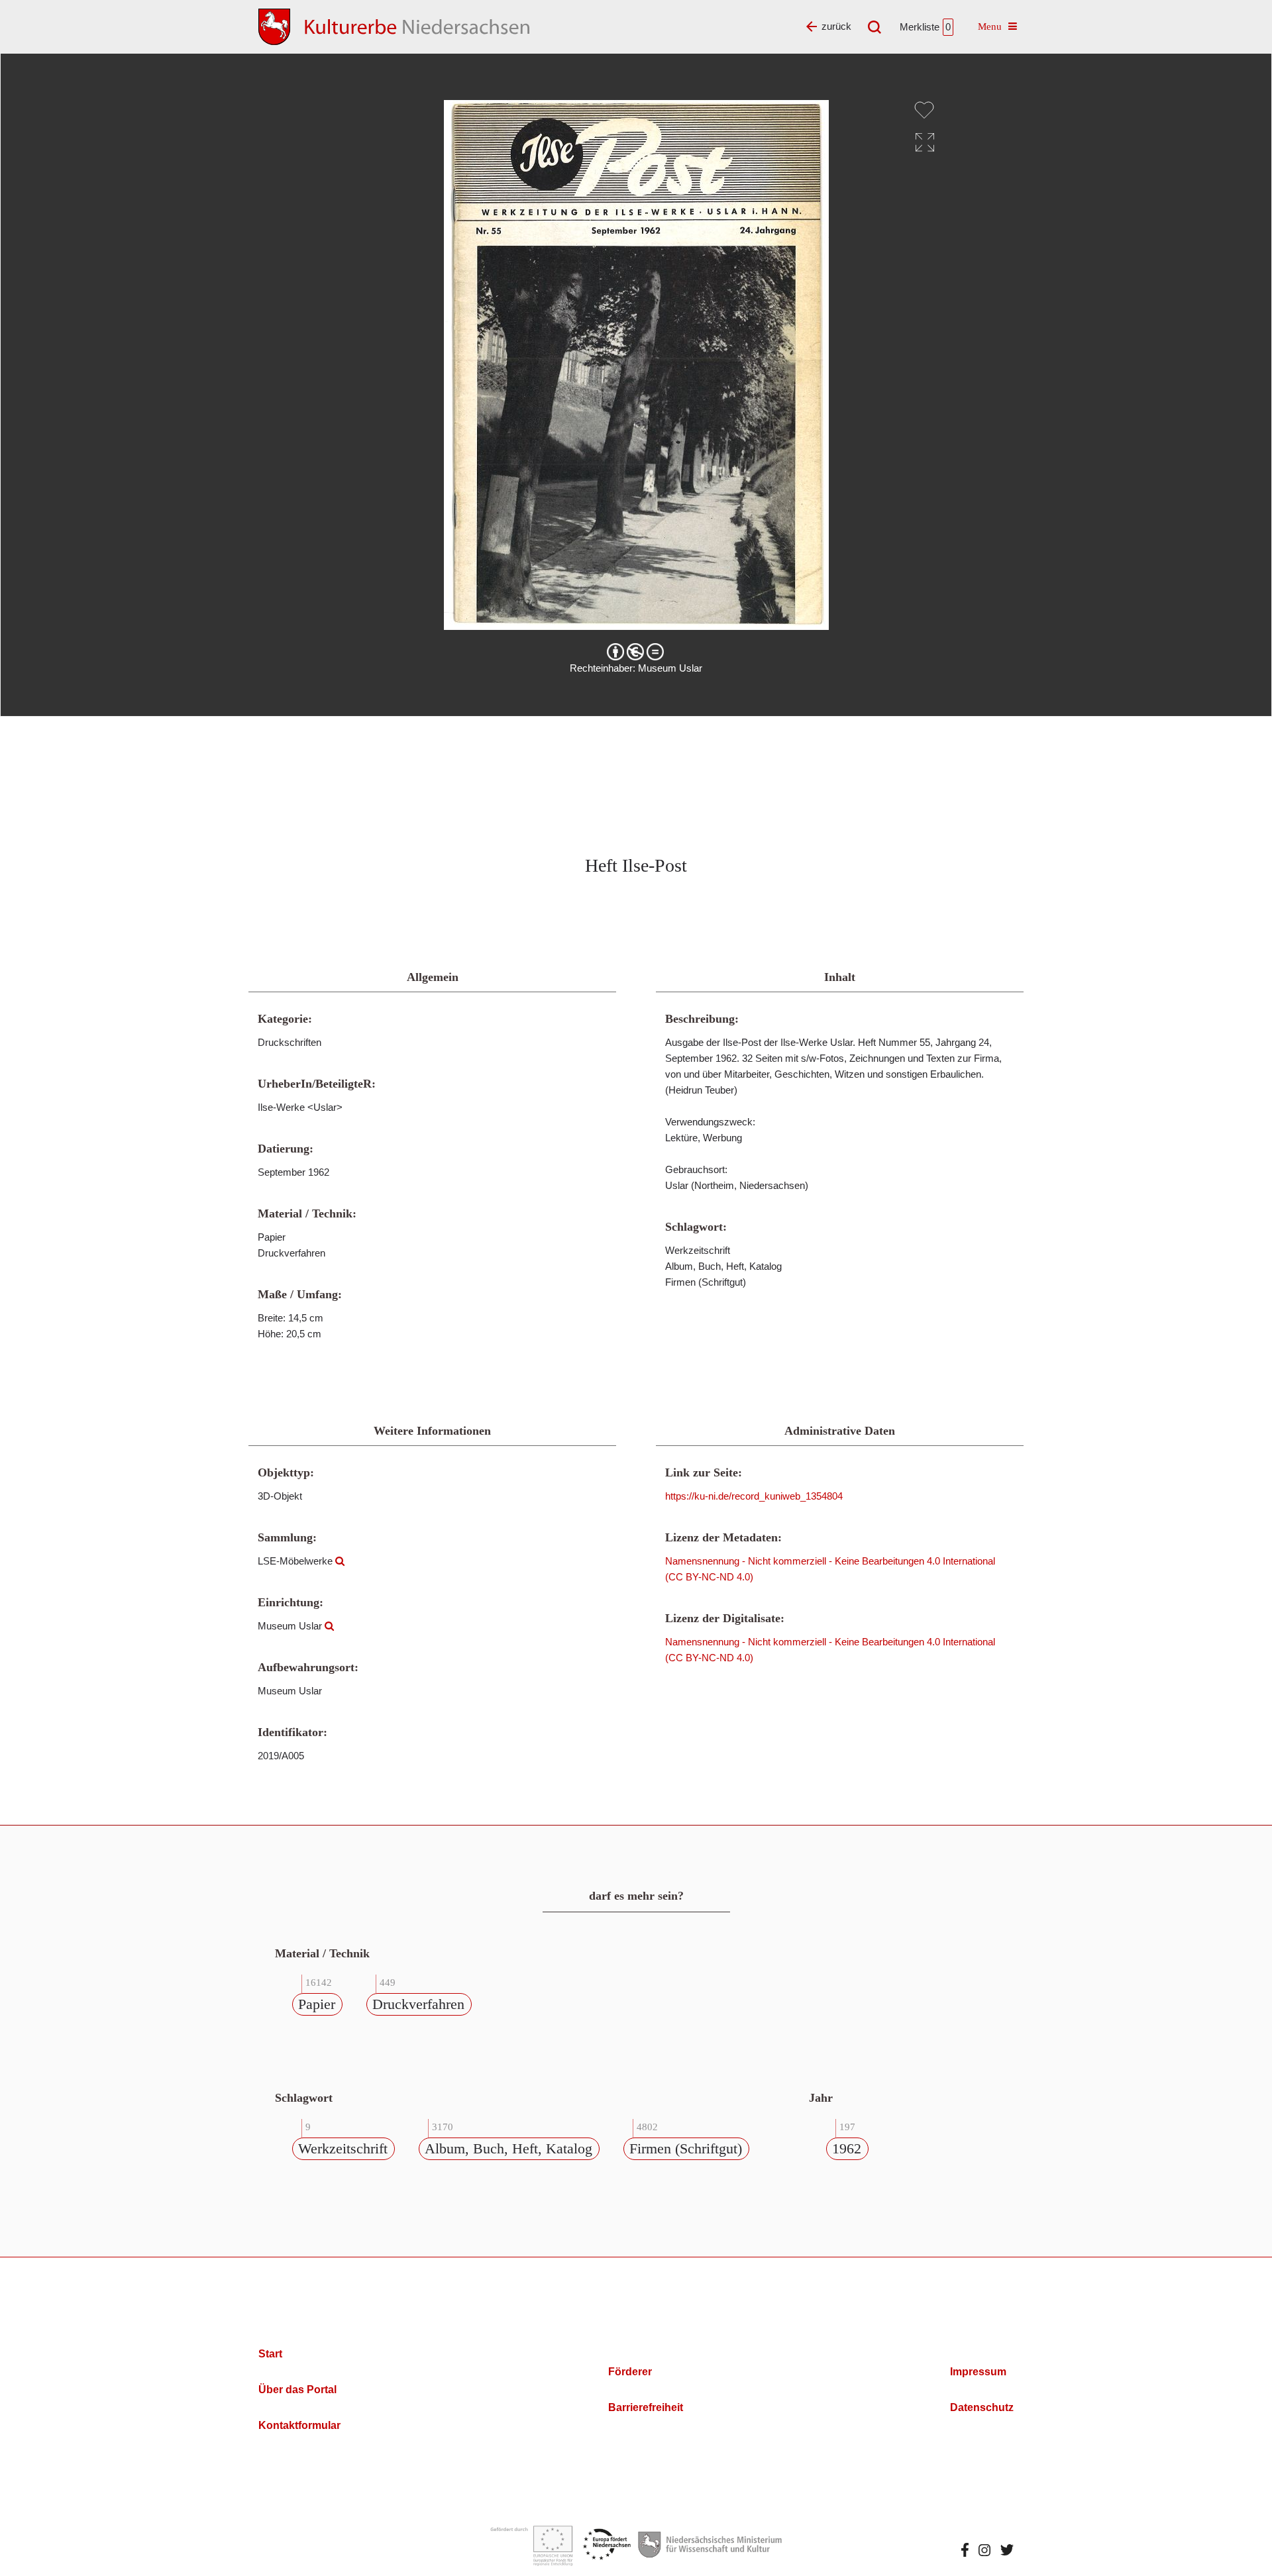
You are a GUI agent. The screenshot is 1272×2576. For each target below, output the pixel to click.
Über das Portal (297, 2390)
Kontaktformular (299, 2425)
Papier (317, 2004)
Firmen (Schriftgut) (686, 2148)
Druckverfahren (418, 2004)
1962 (847, 2148)
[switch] (924, 110)
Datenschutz (982, 2407)
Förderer (630, 2372)
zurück (836, 26)
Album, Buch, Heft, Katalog (508, 2148)
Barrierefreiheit (646, 2407)
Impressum (978, 2372)
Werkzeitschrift (343, 2148)
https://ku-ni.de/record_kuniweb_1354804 (754, 1496)
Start (270, 2354)
